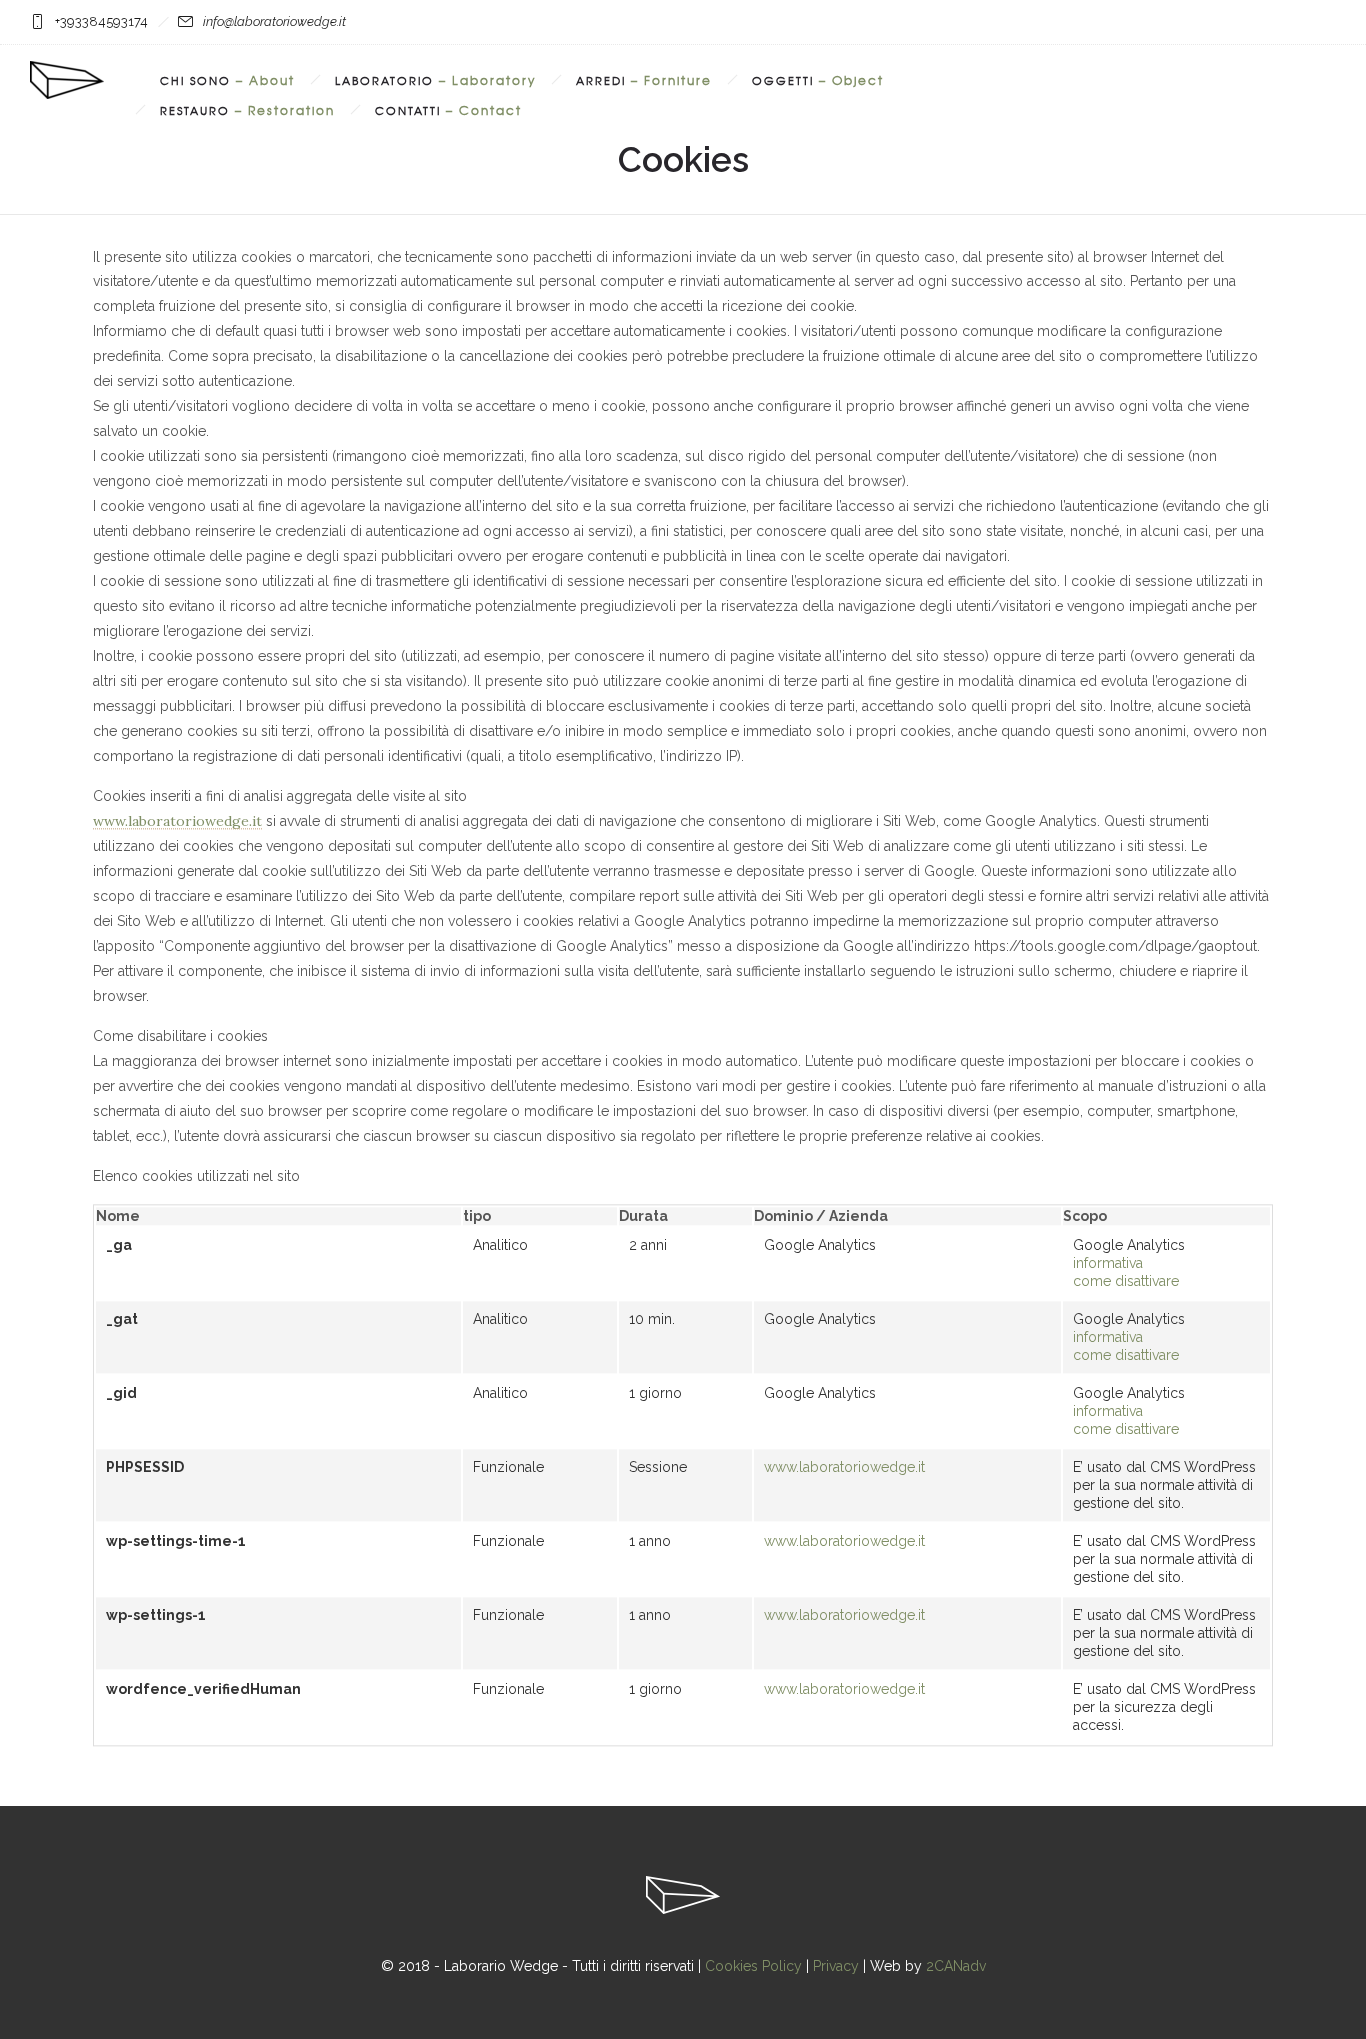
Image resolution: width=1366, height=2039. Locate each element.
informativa (1108, 1263)
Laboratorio (435, 80)
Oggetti (818, 80)
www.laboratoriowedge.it (177, 821)
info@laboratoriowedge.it (274, 21)
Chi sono (227, 80)
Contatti (448, 110)
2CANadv (956, 1966)
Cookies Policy (753, 1966)
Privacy (836, 1966)
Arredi (644, 80)
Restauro (247, 110)
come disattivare (1126, 1281)
